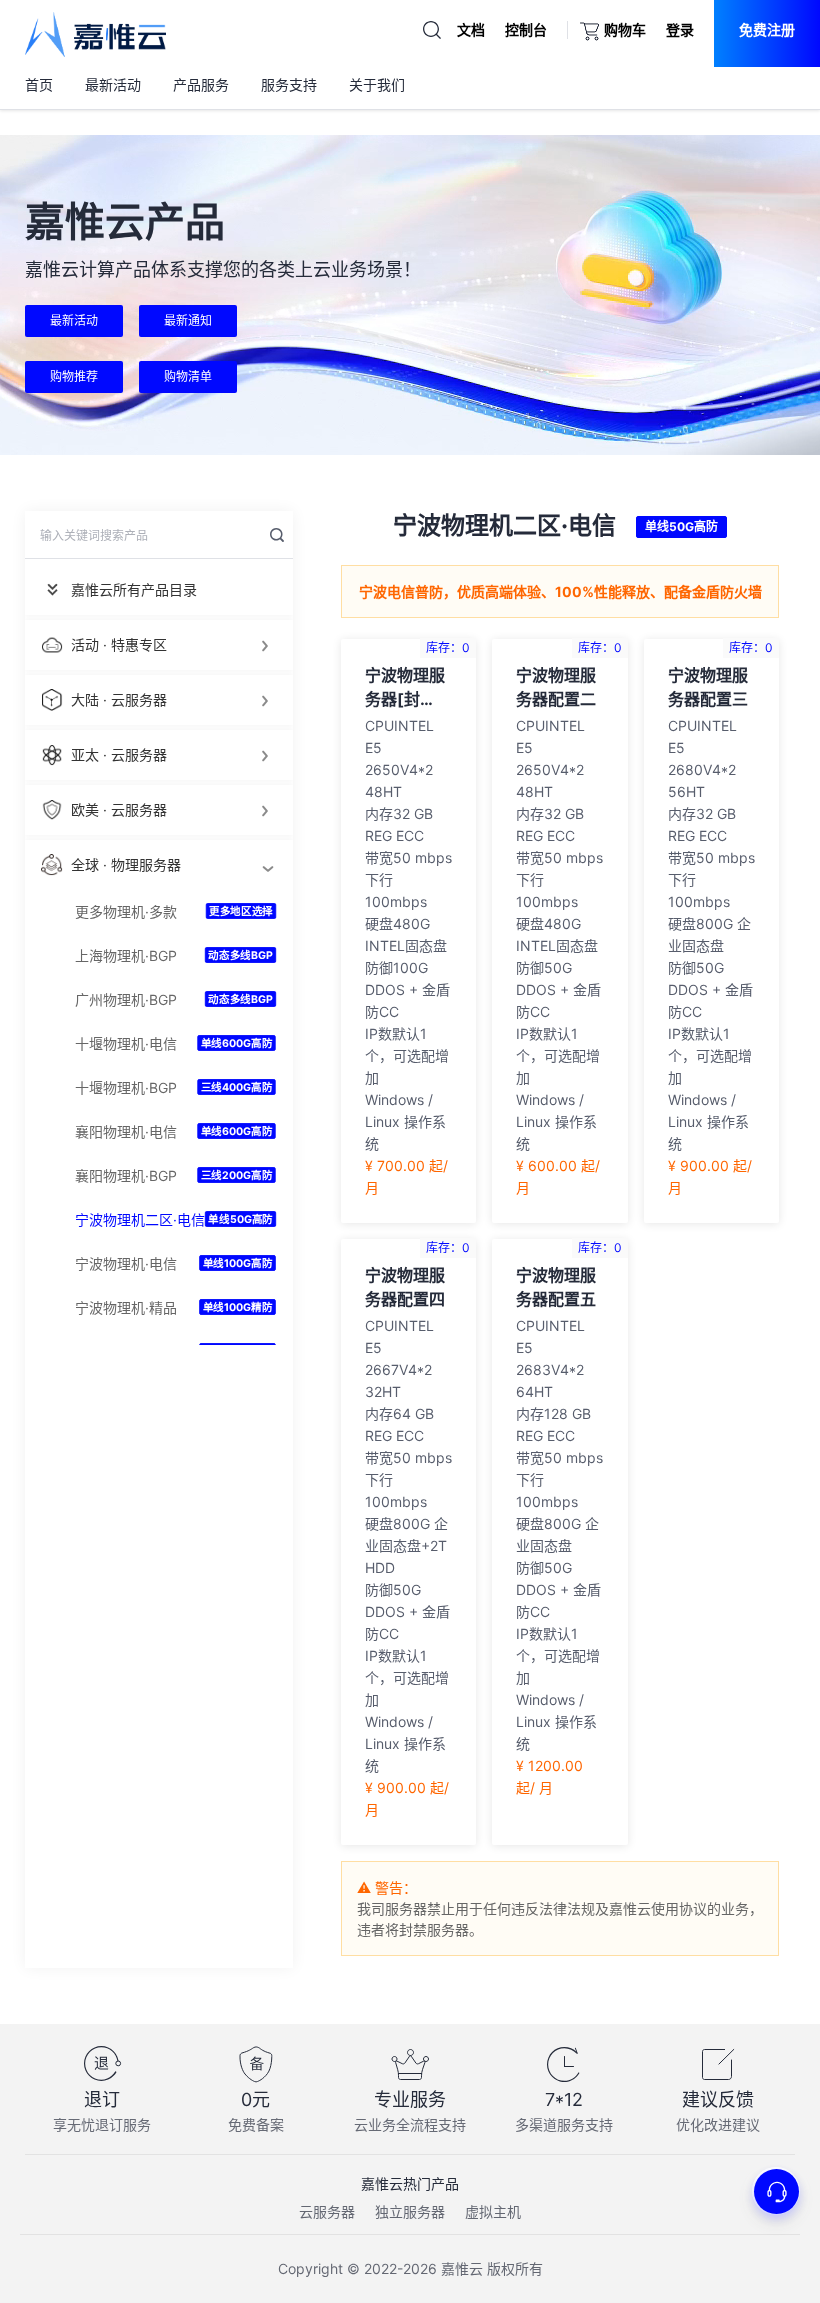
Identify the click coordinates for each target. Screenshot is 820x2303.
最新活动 (74, 320)
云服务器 (327, 2211)
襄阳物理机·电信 (126, 1131)
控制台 (526, 29)
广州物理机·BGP (126, 999)
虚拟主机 (493, 2211)
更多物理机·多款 (126, 911)
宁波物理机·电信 (126, 1263)
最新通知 (188, 320)
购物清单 (188, 376)
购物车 (625, 29)
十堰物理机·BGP (126, 1087)
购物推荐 (74, 376)
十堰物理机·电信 (126, 1043)
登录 (680, 29)
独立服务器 (410, 2211)
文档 (471, 29)
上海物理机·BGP (126, 955)
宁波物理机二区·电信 (140, 1219)
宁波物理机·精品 (126, 1307)
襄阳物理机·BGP (126, 1175)
